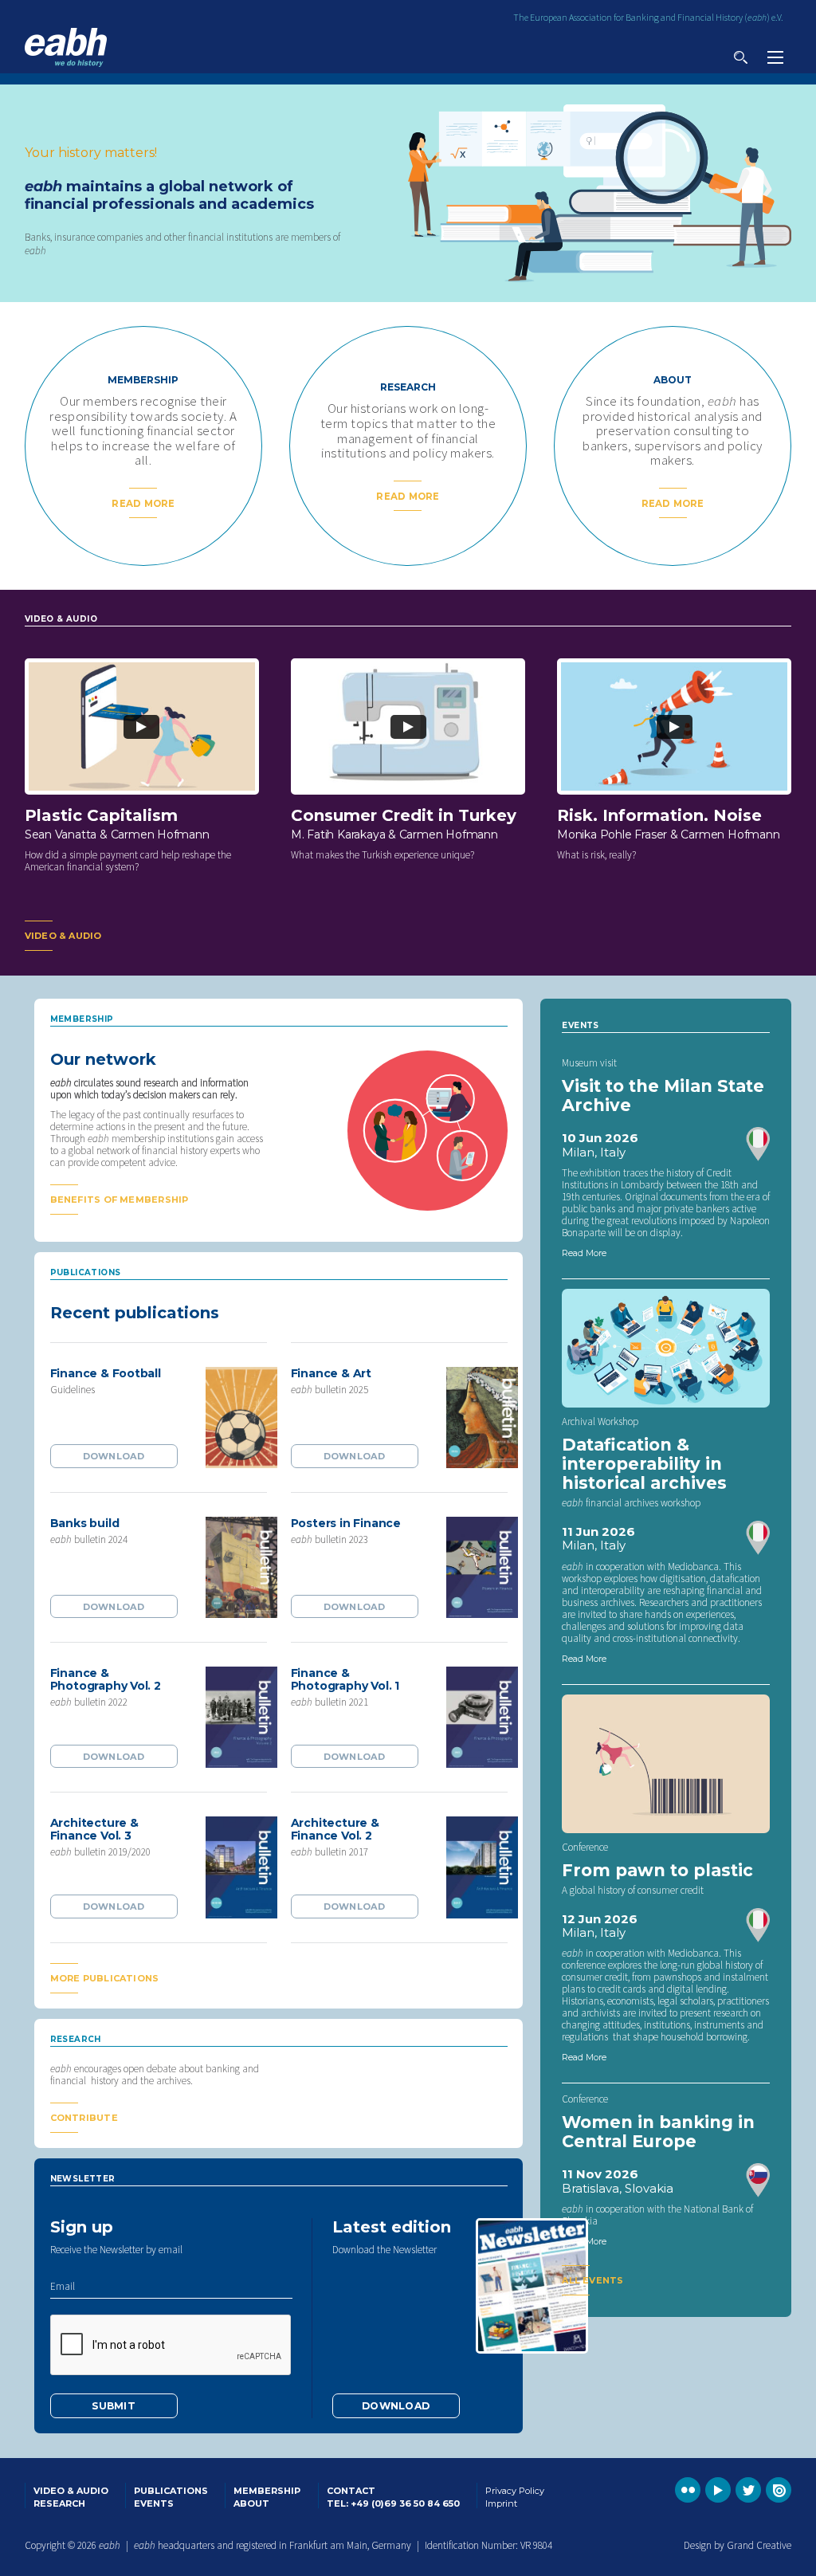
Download (114, 1456)
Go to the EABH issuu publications (779, 2490)
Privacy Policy (515, 2491)
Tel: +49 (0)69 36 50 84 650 (393, 2503)
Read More (584, 1253)
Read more (143, 504)
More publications (105, 1978)
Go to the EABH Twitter (748, 2490)
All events (592, 2280)
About (251, 2503)
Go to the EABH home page (66, 47)
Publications (171, 2491)
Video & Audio (63, 936)
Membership (267, 2491)
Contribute (84, 2118)
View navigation (775, 57)
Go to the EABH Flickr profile (688, 2490)
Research (59, 2503)
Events (154, 2503)
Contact (351, 2491)
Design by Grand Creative (738, 2545)
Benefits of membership (120, 1200)
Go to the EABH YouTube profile (718, 2490)
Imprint (501, 2503)
